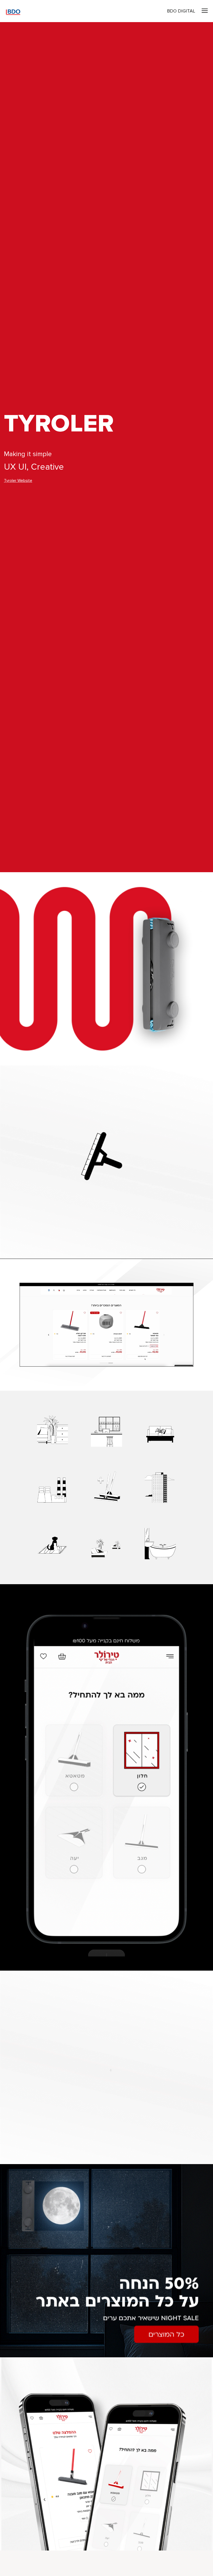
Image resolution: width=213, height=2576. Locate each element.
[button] (205, 11)
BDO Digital (181, 11)
